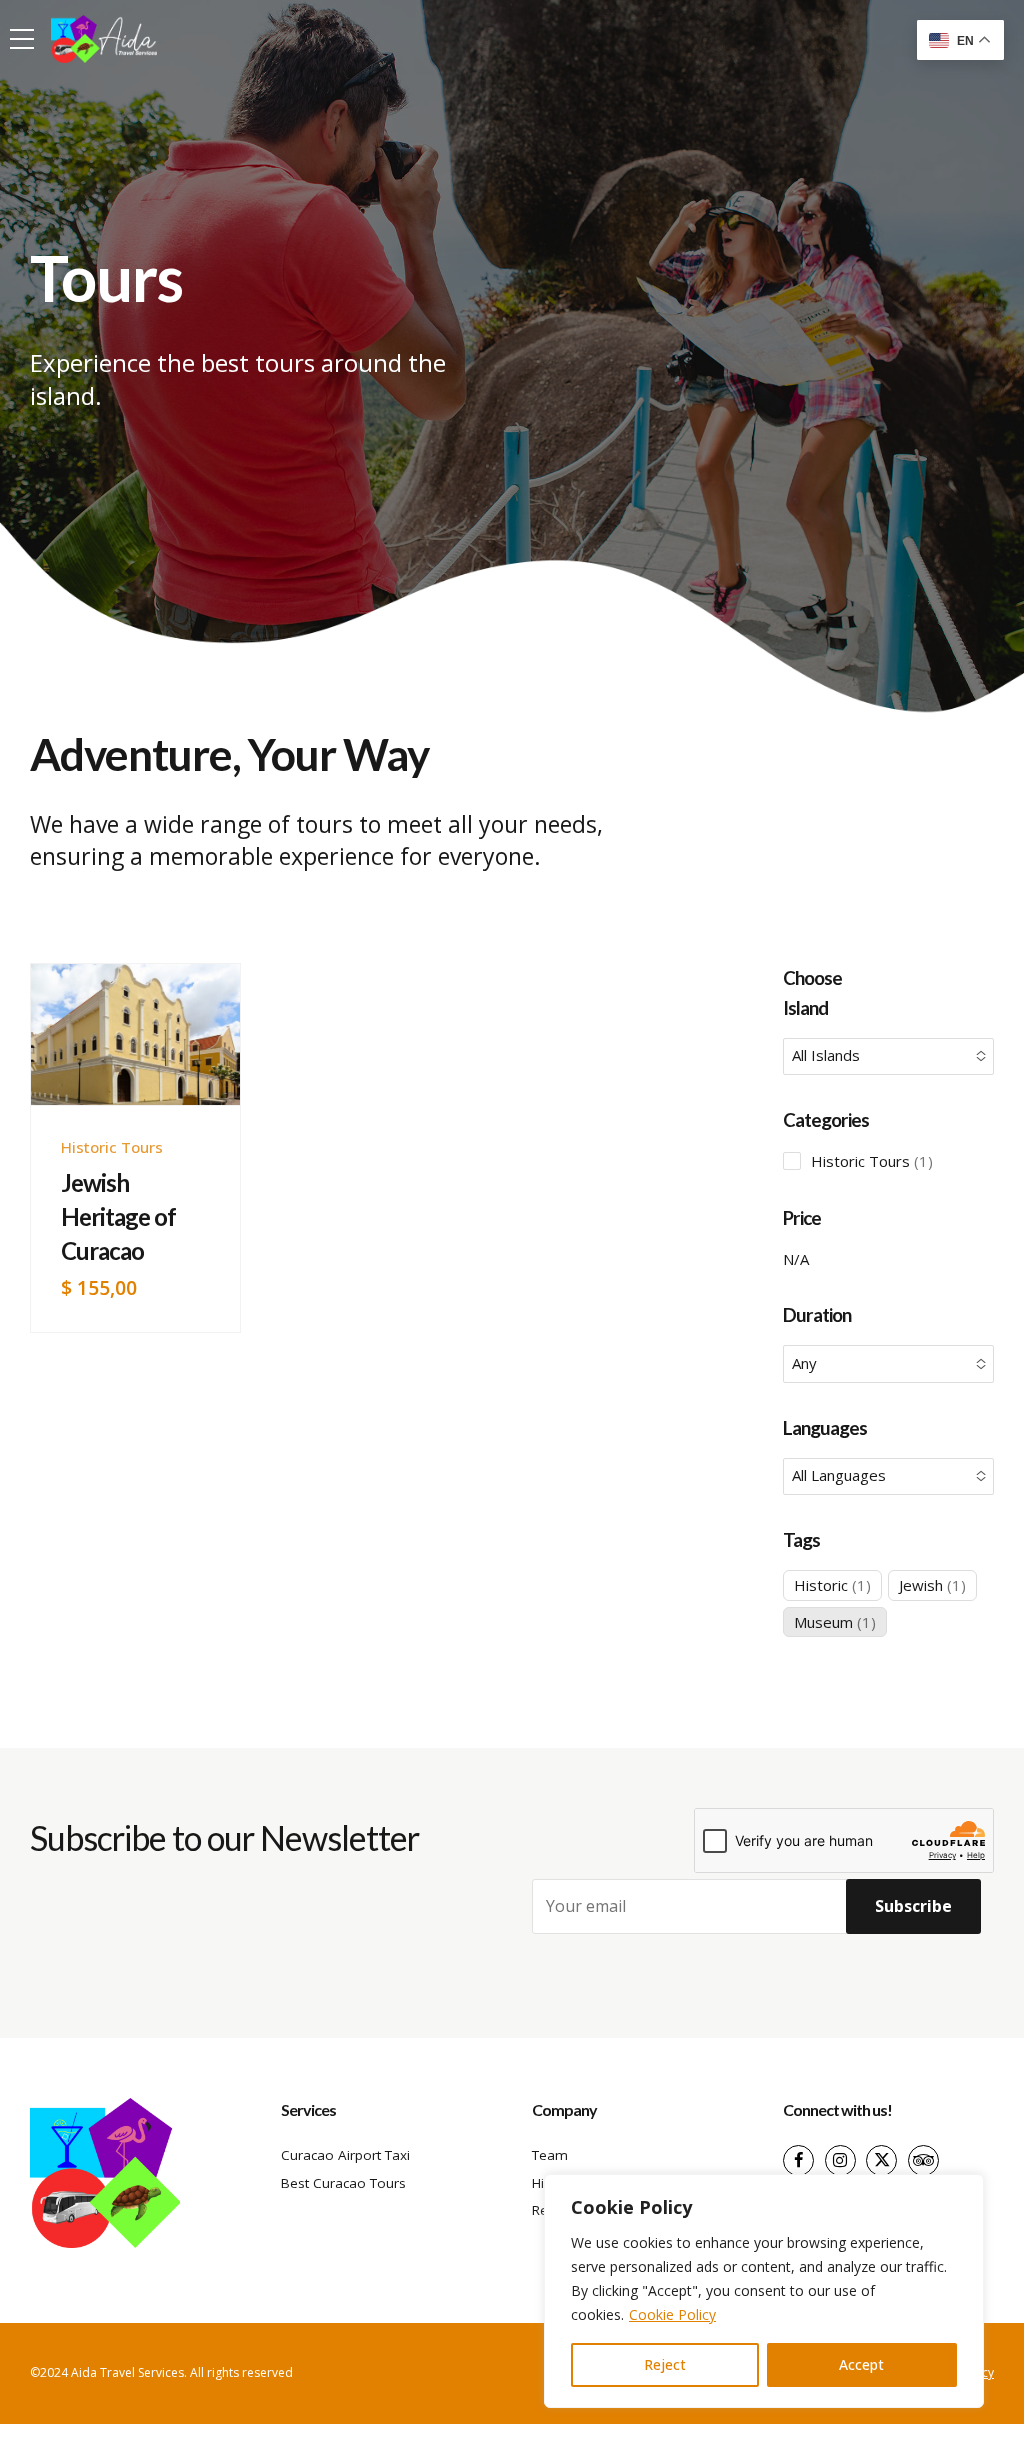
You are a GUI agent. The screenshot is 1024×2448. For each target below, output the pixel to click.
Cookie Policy (672, 2314)
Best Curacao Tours (343, 2183)
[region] (764, 2291)
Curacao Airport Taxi (345, 2155)
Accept (861, 2364)
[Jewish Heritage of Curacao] (135, 1035)
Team (550, 2155)
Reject (665, 2364)
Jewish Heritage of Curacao (118, 1216)
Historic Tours (112, 1147)
